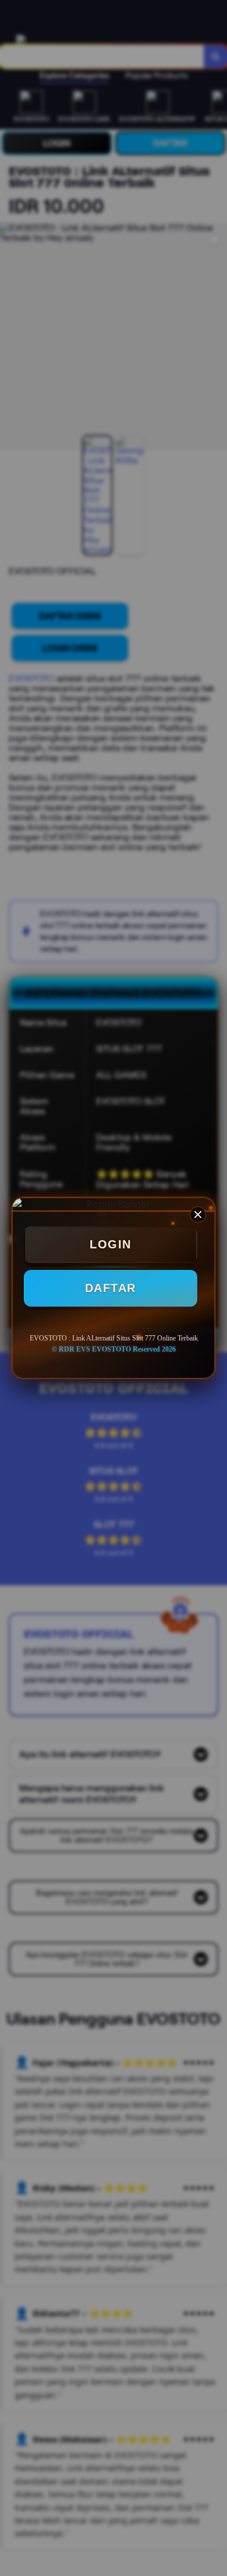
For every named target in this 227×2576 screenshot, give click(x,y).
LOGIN (111, 1244)
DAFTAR (111, 1288)
